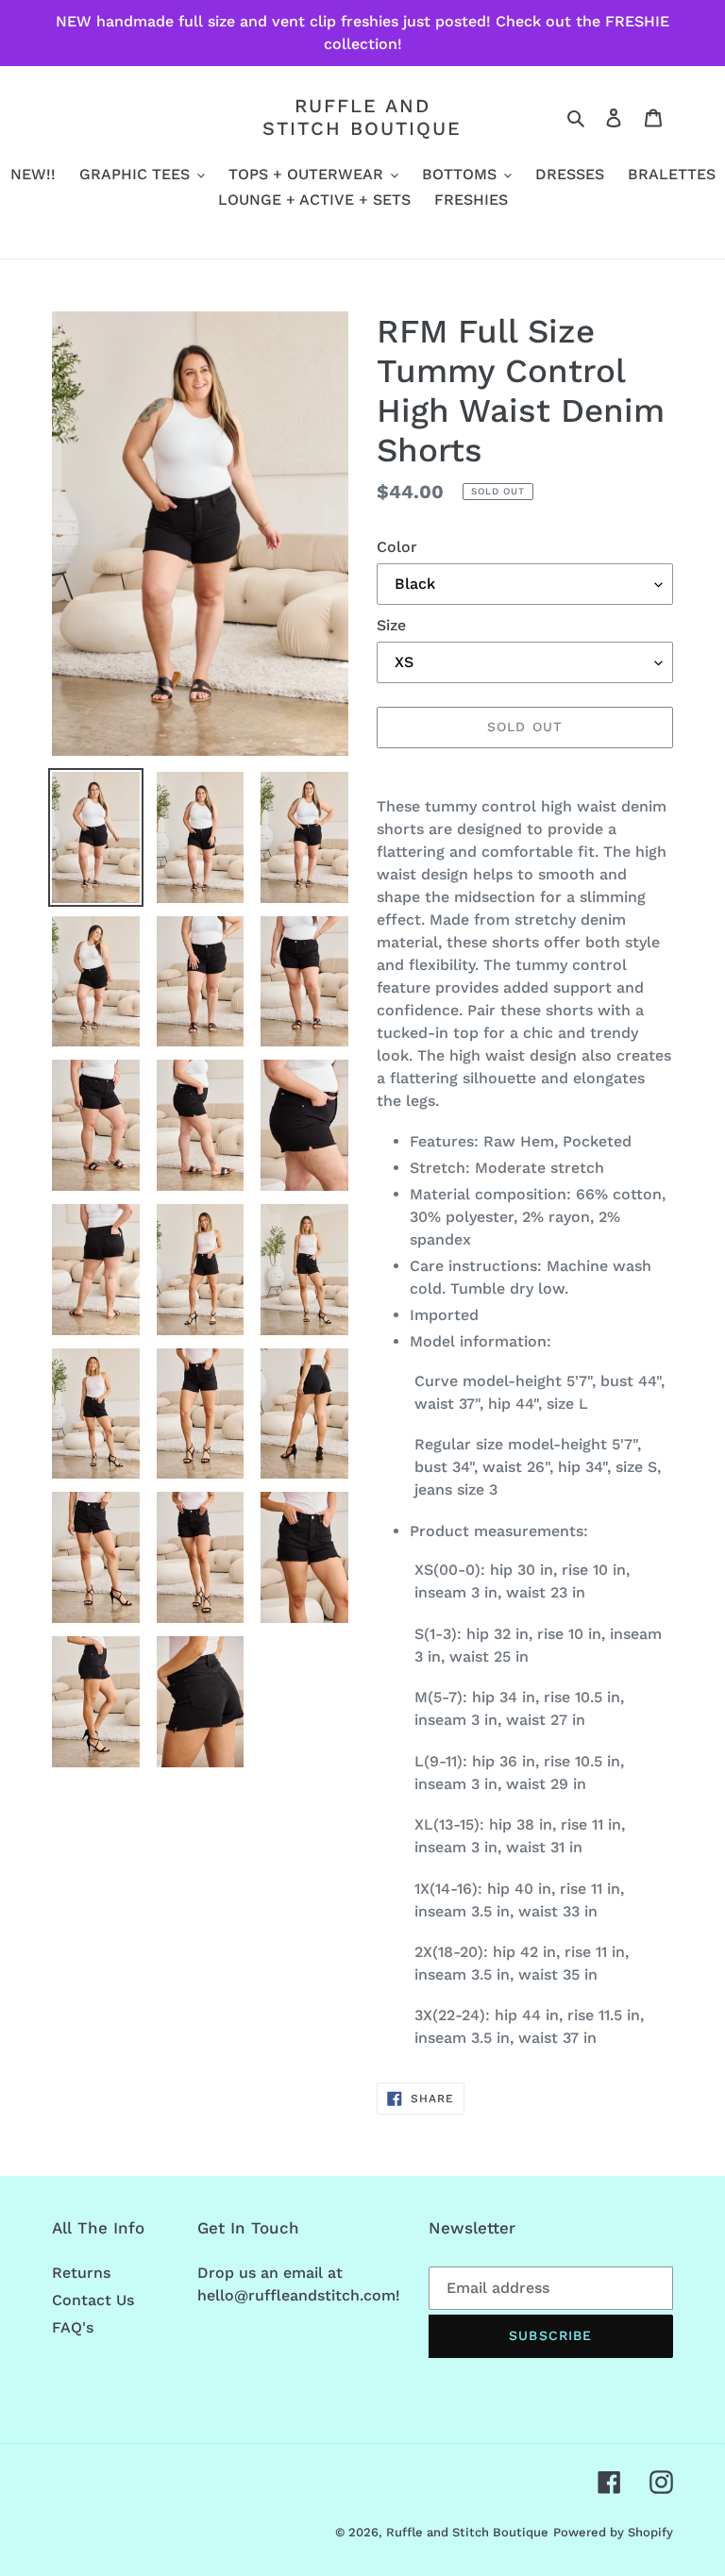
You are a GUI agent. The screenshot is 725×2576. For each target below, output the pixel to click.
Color (397, 547)
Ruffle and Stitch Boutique (362, 117)
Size (391, 625)
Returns (81, 2273)
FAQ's (73, 2327)
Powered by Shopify (613, 2532)
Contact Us (93, 2300)
